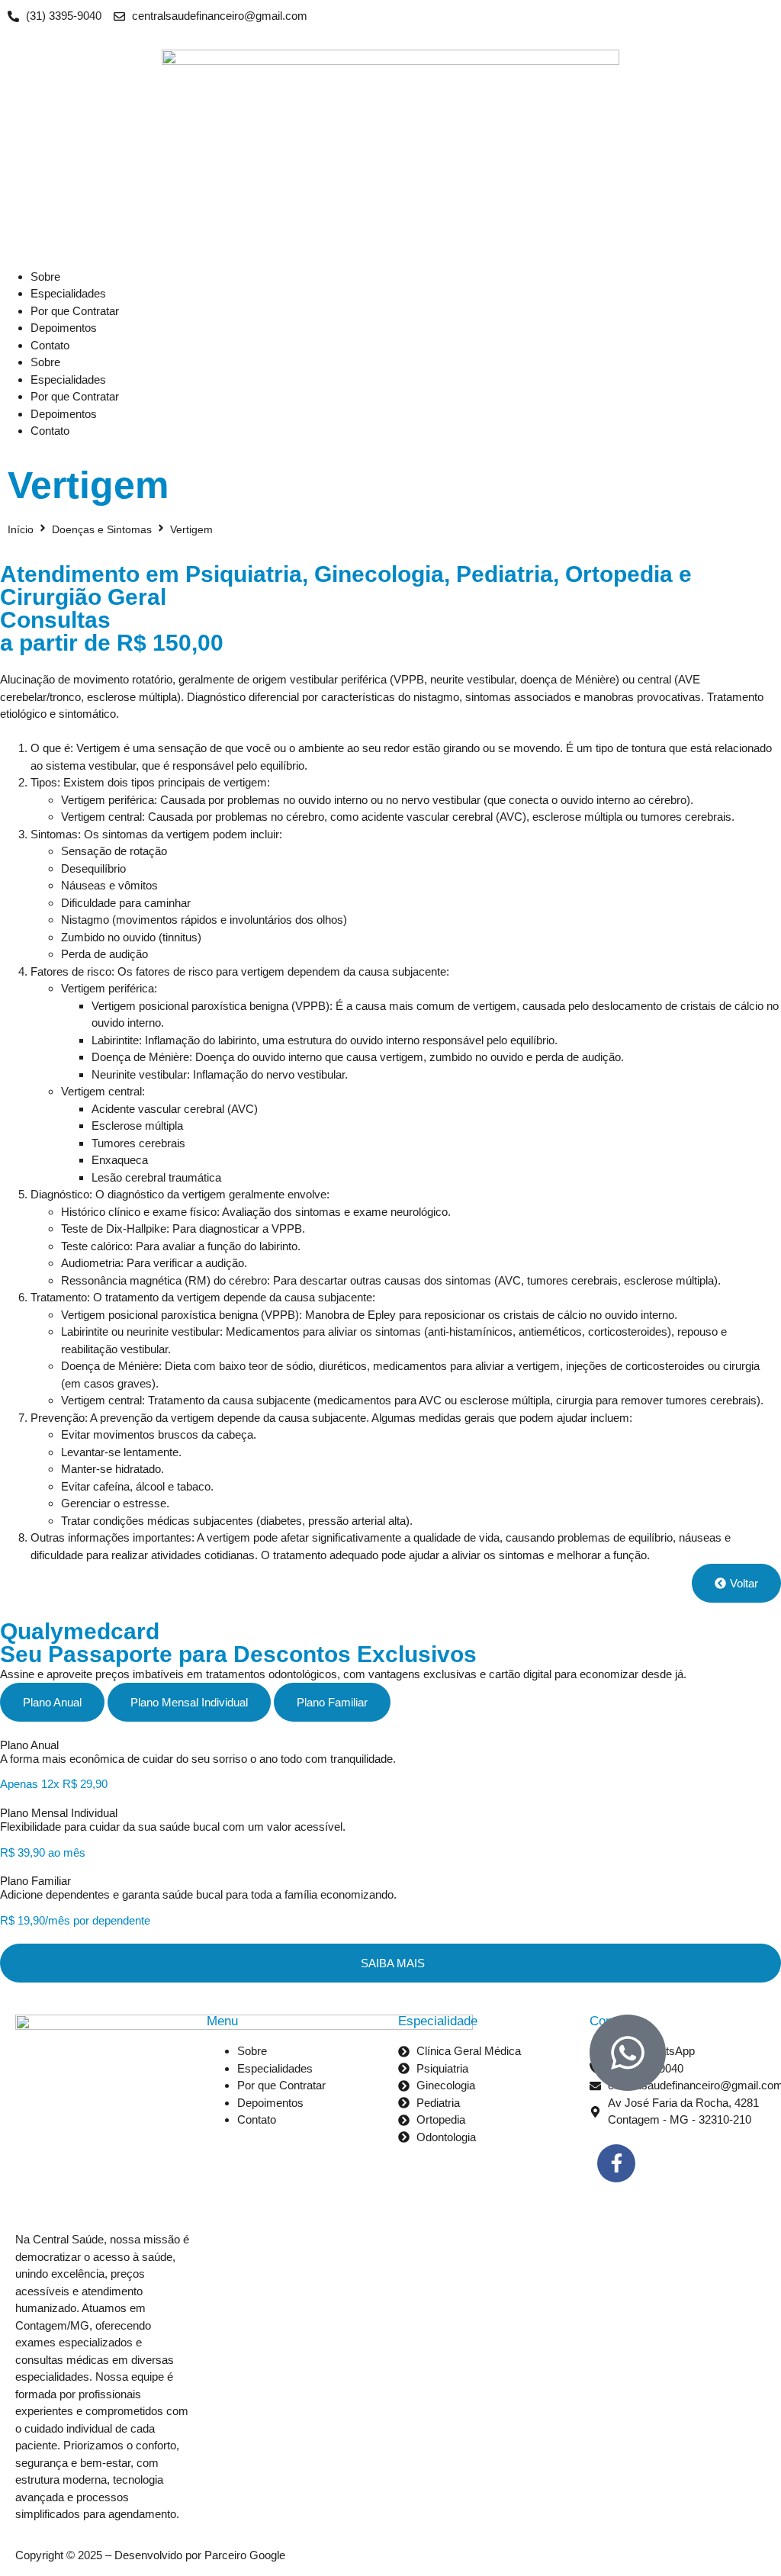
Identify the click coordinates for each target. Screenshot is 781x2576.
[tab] (52, 1702)
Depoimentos (64, 328)
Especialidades (68, 293)
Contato (50, 345)
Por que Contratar (75, 311)
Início (21, 529)
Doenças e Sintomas (102, 529)
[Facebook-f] (616, 2163)
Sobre (45, 277)
